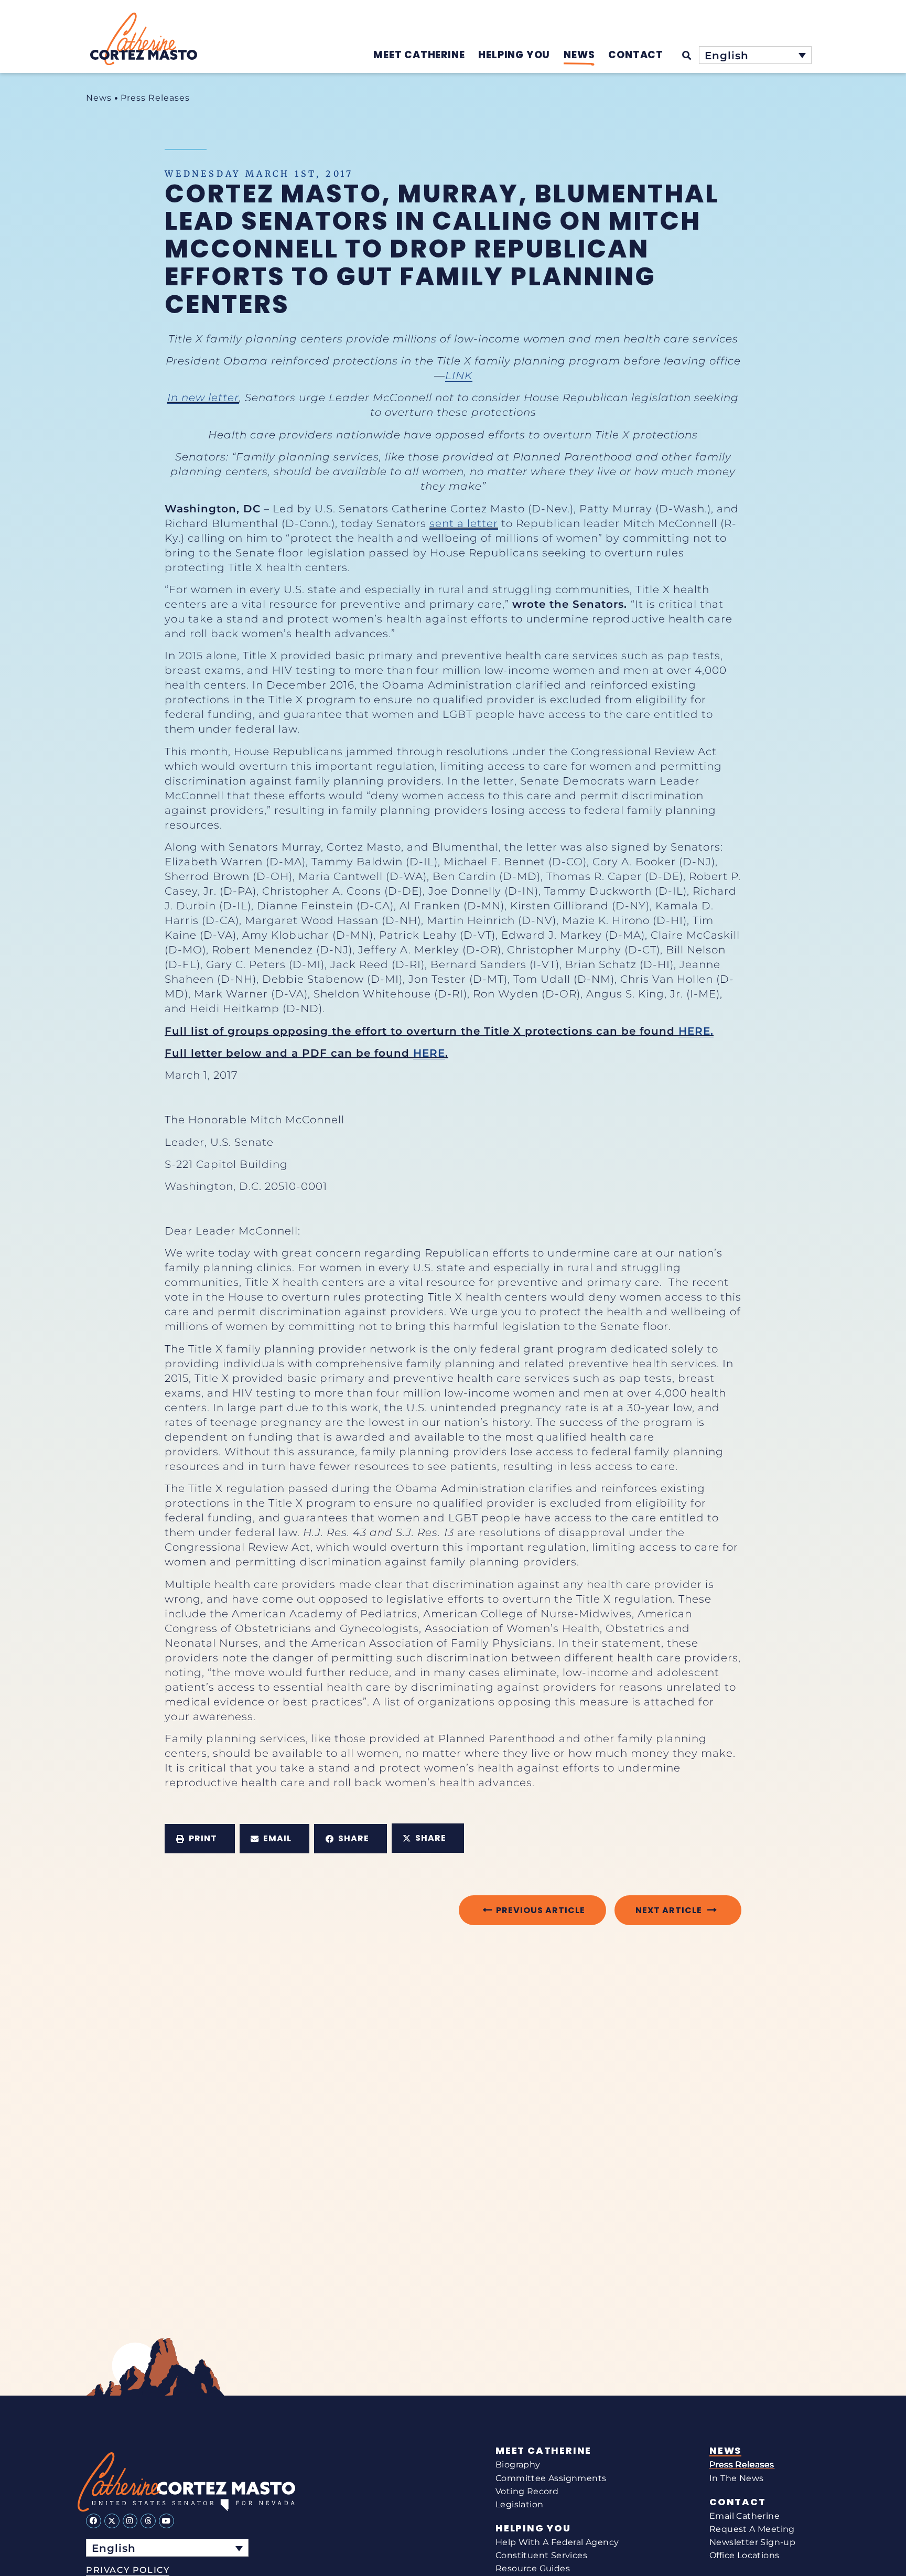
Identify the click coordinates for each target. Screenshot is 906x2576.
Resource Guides (533, 2568)
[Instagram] (130, 2521)
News (99, 98)
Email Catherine (745, 2516)
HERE (429, 1053)
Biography (518, 2465)
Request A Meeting (752, 2529)
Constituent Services (541, 2555)
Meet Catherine (543, 2451)
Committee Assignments (551, 2478)
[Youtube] (166, 2521)
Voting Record (527, 2491)
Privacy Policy (128, 2570)
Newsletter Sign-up (752, 2542)
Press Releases (155, 98)
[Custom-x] (112, 2521)
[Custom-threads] (148, 2521)
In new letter (203, 398)
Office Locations (744, 2555)
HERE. (696, 1031)
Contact (738, 2502)
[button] (200, 1839)
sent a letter (464, 523)
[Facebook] (94, 2521)
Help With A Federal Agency (557, 2542)
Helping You (533, 2528)
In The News (736, 2478)
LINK (459, 375)
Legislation (519, 2504)
